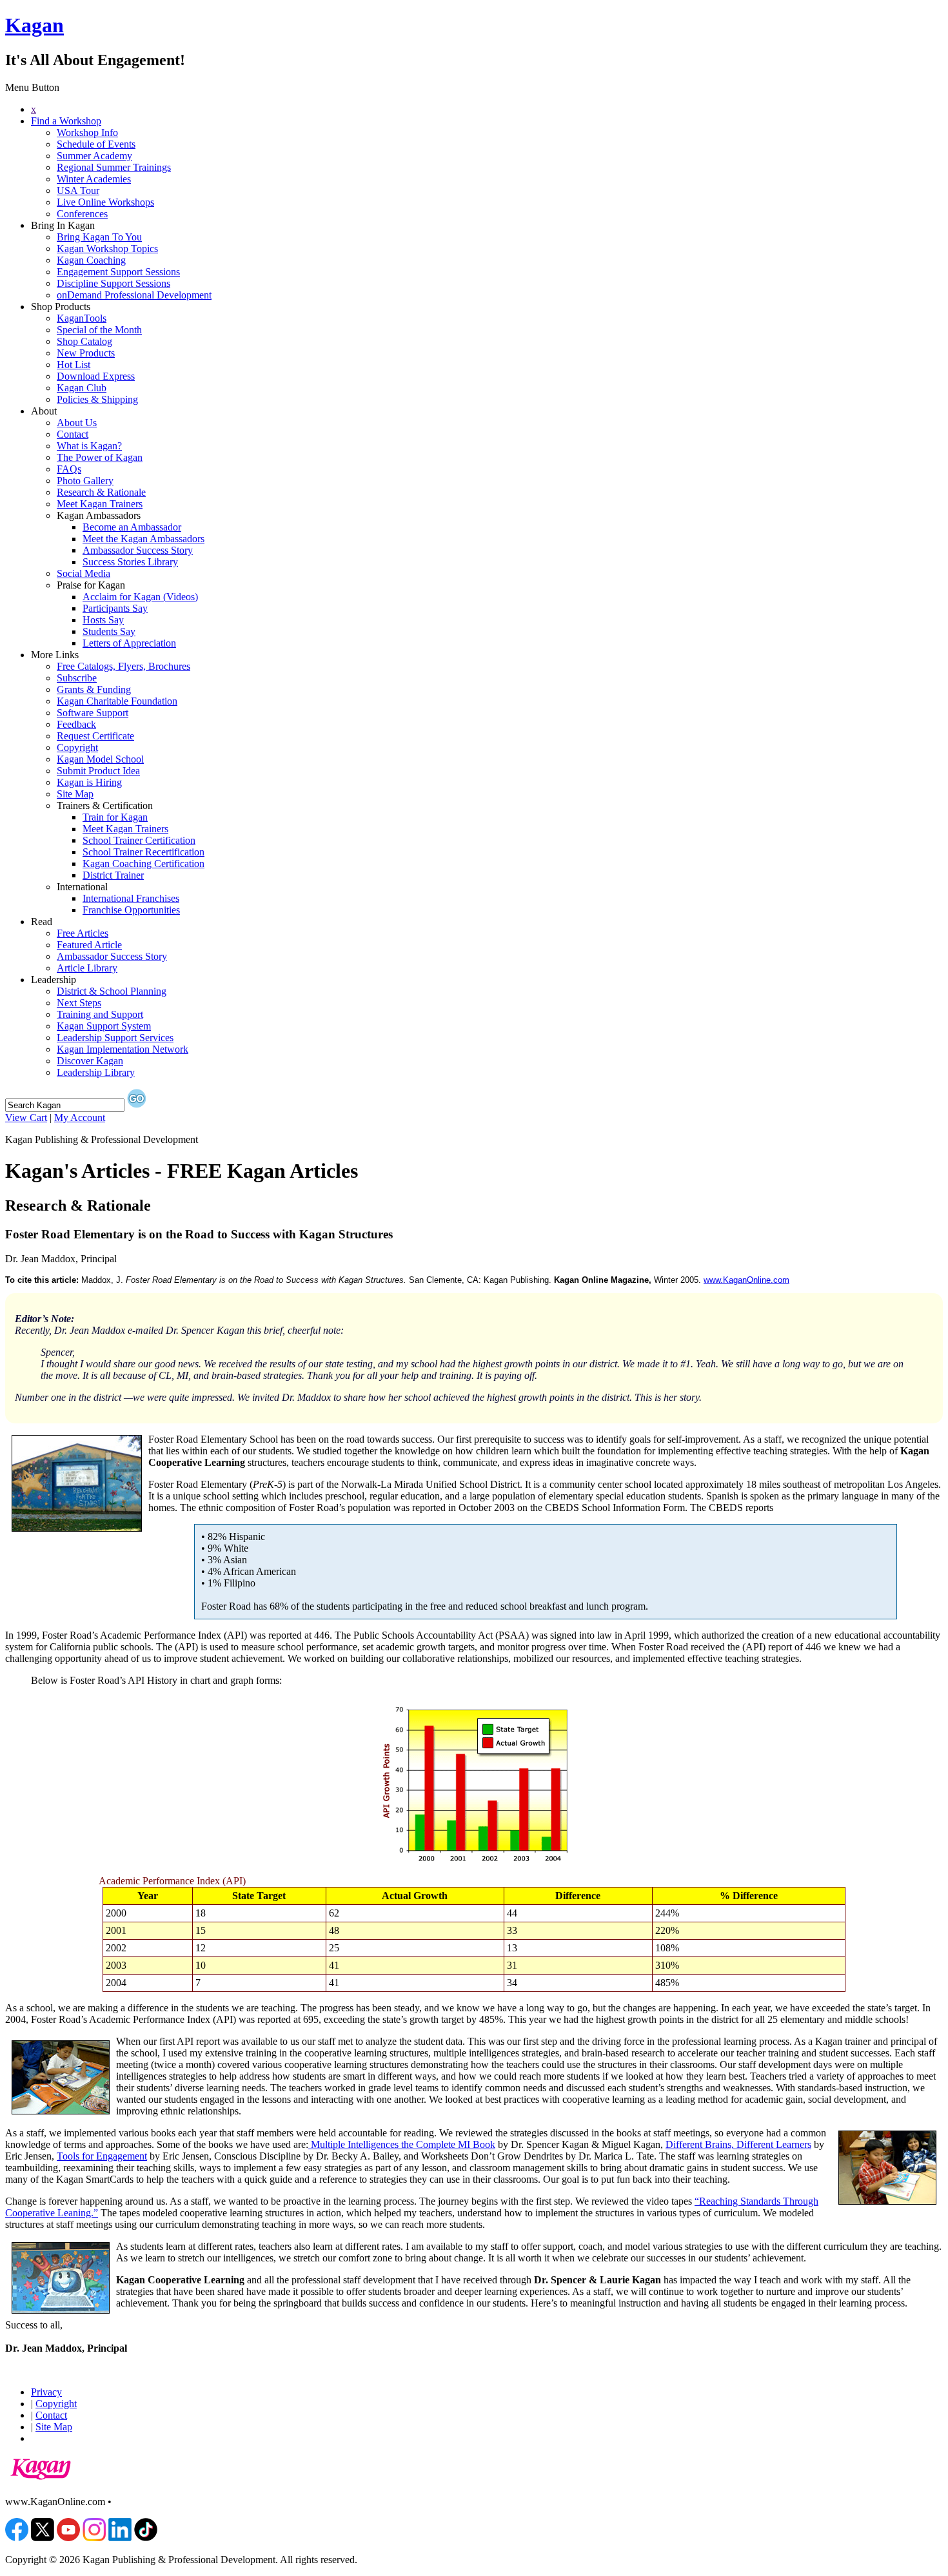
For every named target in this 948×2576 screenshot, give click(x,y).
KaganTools (82, 318)
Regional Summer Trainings (114, 167)
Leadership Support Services (115, 1038)
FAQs (69, 469)
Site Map (75, 794)
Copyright (77, 747)
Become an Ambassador (132, 527)
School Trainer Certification (139, 840)
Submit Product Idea (98, 771)
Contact (73, 434)
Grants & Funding (94, 689)
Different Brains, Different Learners (738, 2144)
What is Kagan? (89, 446)
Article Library (87, 968)
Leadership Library (96, 1072)
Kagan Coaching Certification (143, 864)
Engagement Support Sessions (118, 272)
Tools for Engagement (102, 2156)
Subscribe (77, 678)
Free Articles (83, 933)
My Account (80, 1117)
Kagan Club (82, 388)
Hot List (74, 365)
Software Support (93, 713)
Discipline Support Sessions (114, 283)
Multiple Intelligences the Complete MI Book (402, 2144)
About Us (77, 423)
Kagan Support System (104, 1026)
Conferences (82, 214)
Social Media (84, 573)
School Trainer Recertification (143, 852)
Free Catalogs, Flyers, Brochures (123, 666)
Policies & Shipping (97, 399)
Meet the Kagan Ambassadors (143, 539)
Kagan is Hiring (89, 782)
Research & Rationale (101, 492)
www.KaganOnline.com (746, 1280)
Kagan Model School (100, 759)
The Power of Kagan (100, 457)
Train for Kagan (115, 817)
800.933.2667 (143, 2502)
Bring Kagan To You (99, 237)
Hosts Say (103, 620)
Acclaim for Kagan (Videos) (140, 597)
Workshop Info (87, 132)
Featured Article (89, 945)
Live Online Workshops (105, 202)
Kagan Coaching (91, 260)
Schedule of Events (96, 144)
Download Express (96, 376)
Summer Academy (94, 156)
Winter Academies (94, 179)
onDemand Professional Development (134, 295)
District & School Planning (112, 991)
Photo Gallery (85, 481)
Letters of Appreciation (129, 643)
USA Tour (78, 190)
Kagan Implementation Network (123, 1049)
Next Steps (79, 1003)
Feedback (76, 724)
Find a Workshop (66, 121)
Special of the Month (99, 330)
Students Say (109, 631)
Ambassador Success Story (138, 550)
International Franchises (131, 898)
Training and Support (100, 1014)
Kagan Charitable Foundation (117, 701)
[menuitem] (487, 110)
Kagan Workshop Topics (107, 249)
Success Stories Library (130, 562)
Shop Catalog (84, 341)
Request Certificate (95, 736)
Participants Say (115, 608)
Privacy (46, 2392)
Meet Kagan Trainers (100, 504)
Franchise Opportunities (131, 910)
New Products (86, 353)
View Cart (26, 1117)
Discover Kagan (90, 1061)
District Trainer (113, 875)
